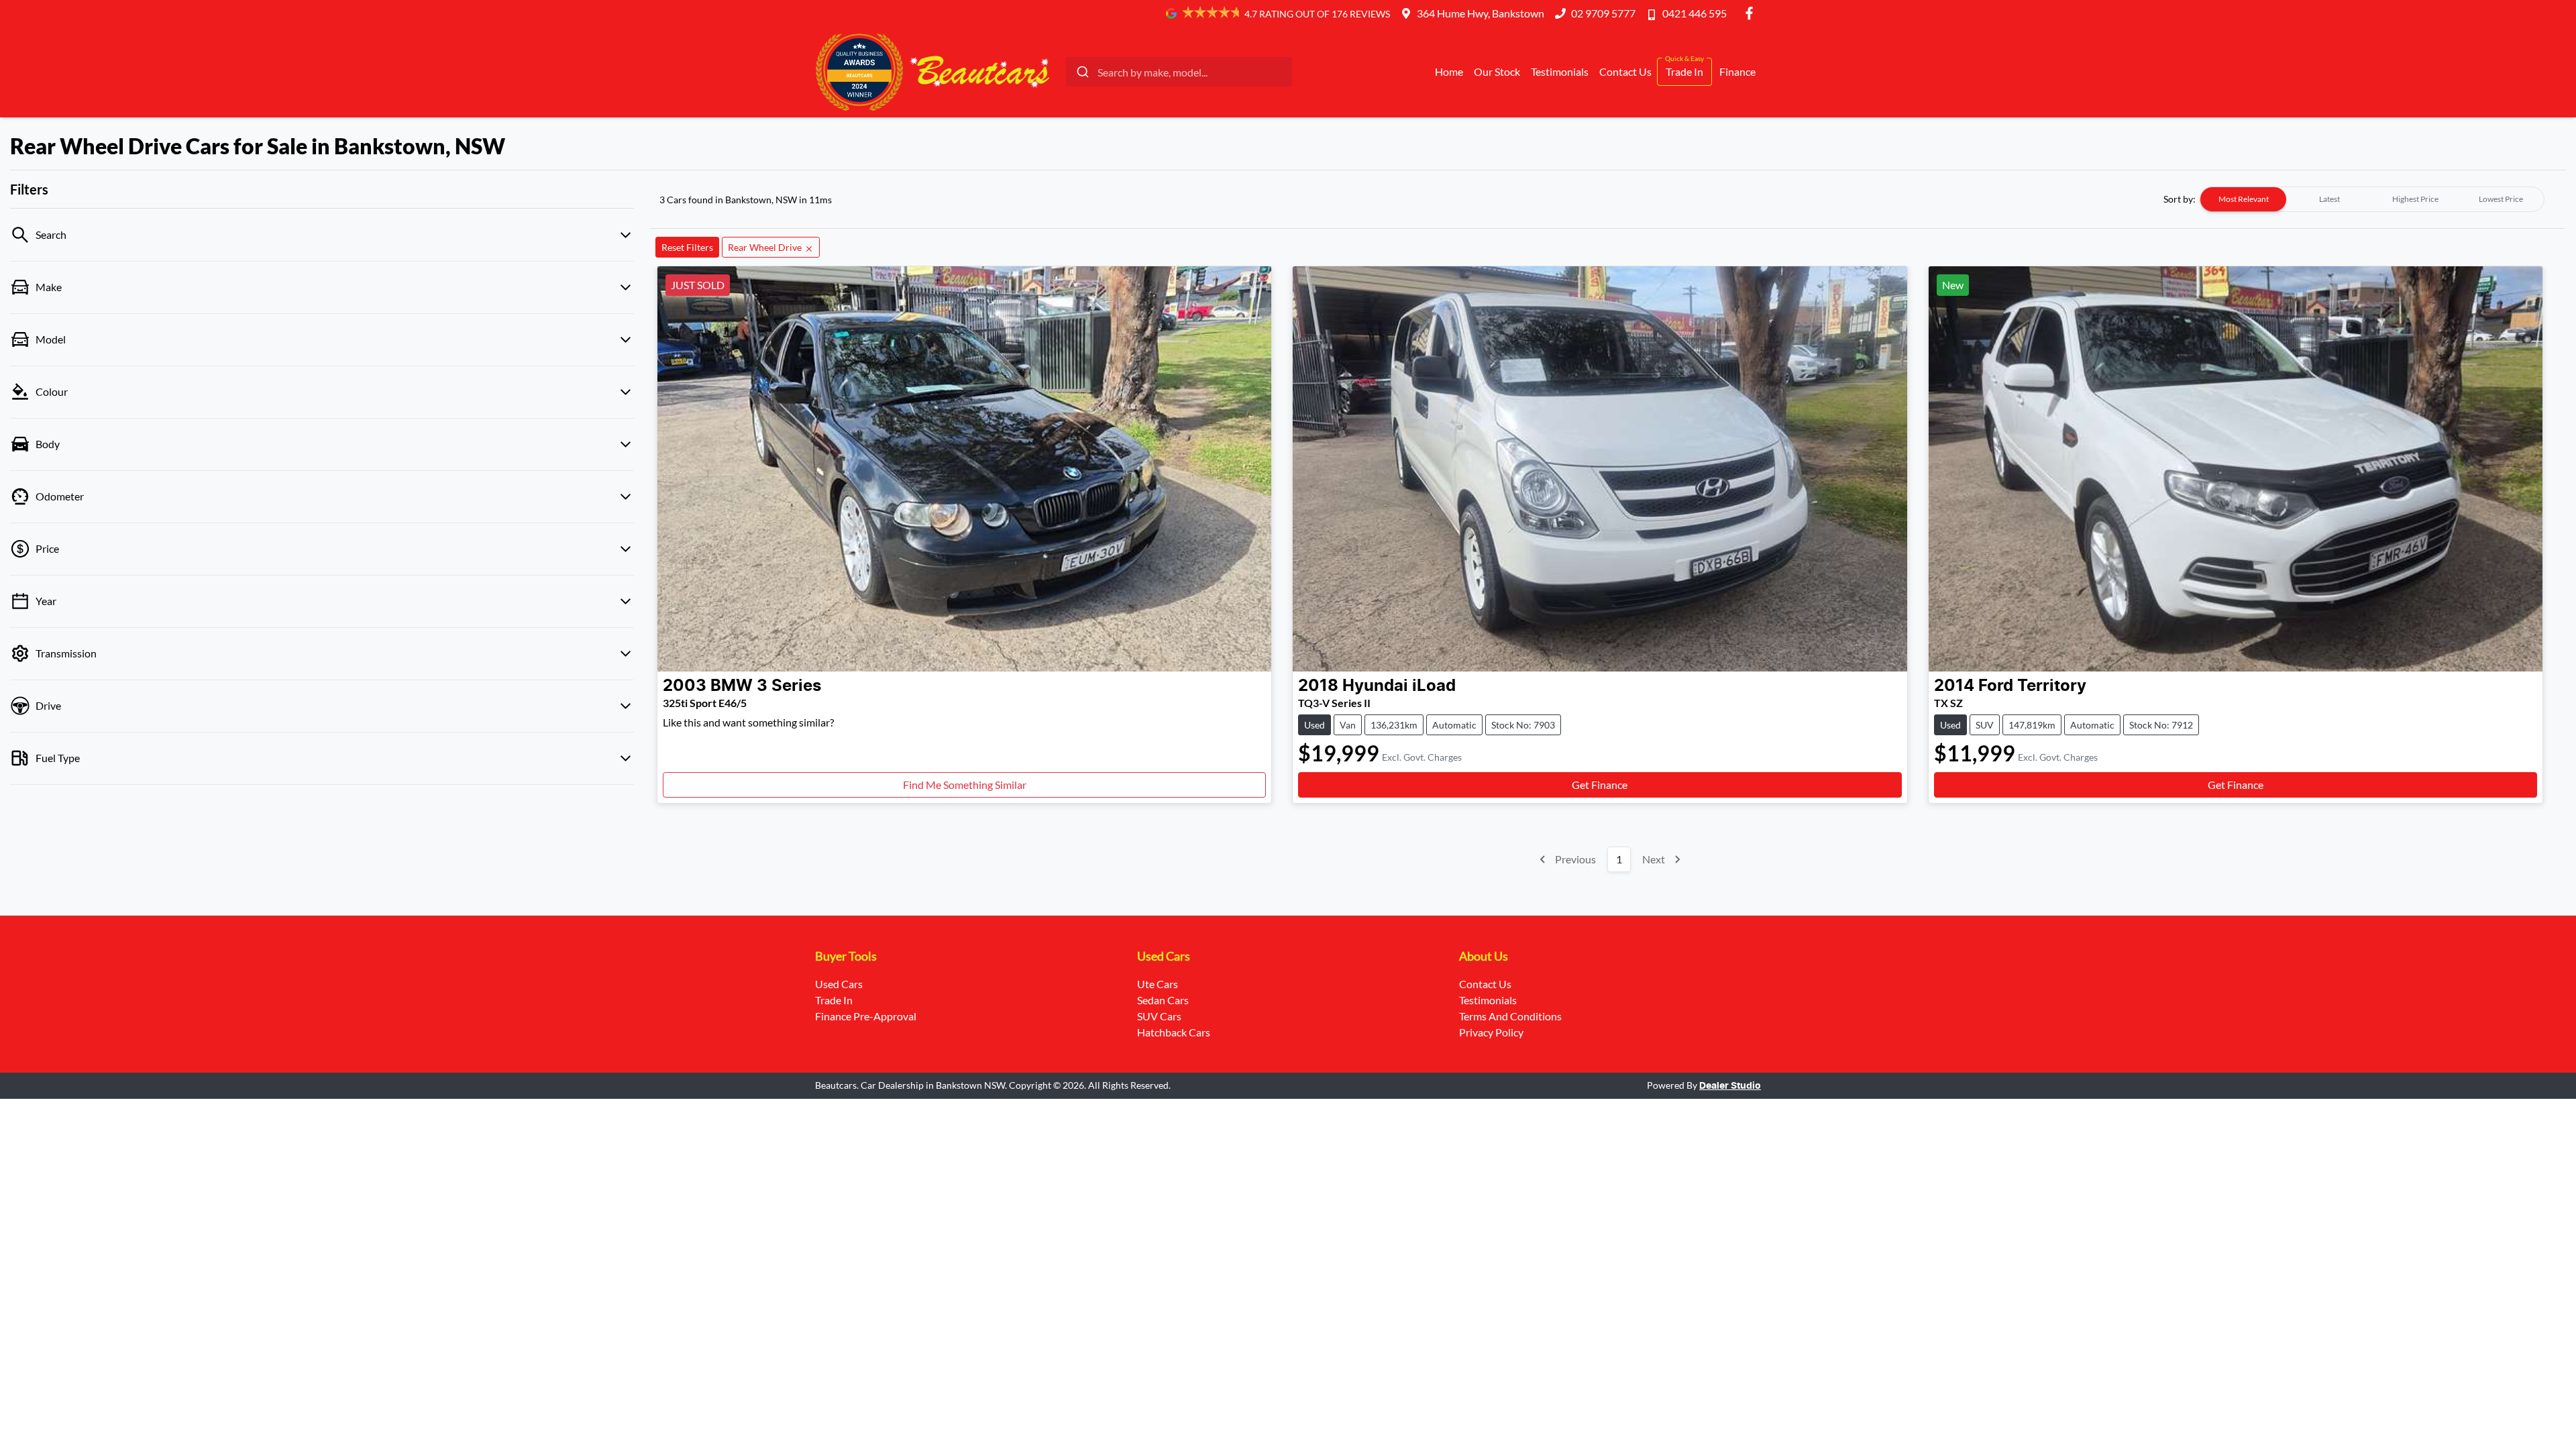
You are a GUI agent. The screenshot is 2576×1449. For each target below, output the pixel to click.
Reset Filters (687, 247)
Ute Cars (1158, 984)
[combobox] (1179, 72)
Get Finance (1600, 785)
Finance (1737, 71)
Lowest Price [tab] (2501, 199)
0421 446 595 (1695, 13)
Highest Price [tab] (2415, 199)
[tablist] (2372, 199)
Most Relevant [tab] (2244, 199)
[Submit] (1082, 72)
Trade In (1684, 71)
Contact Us (1625, 71)
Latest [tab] (2329, 199)
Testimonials (1560, 71)
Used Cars (839, 984)
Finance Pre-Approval (866, 1016)
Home (1449, 71)
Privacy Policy (1491, 1032)
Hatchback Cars (1174, 1032)
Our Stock (1497, 71)
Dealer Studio (1730, 1086)
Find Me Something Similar (965, 785)
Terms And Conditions (1510, 1016)
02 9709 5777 (1603, 13)
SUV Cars (1159, 1016)
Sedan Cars (1163, 1000)
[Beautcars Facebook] (1752, 13)
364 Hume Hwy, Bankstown (1481, 13)
